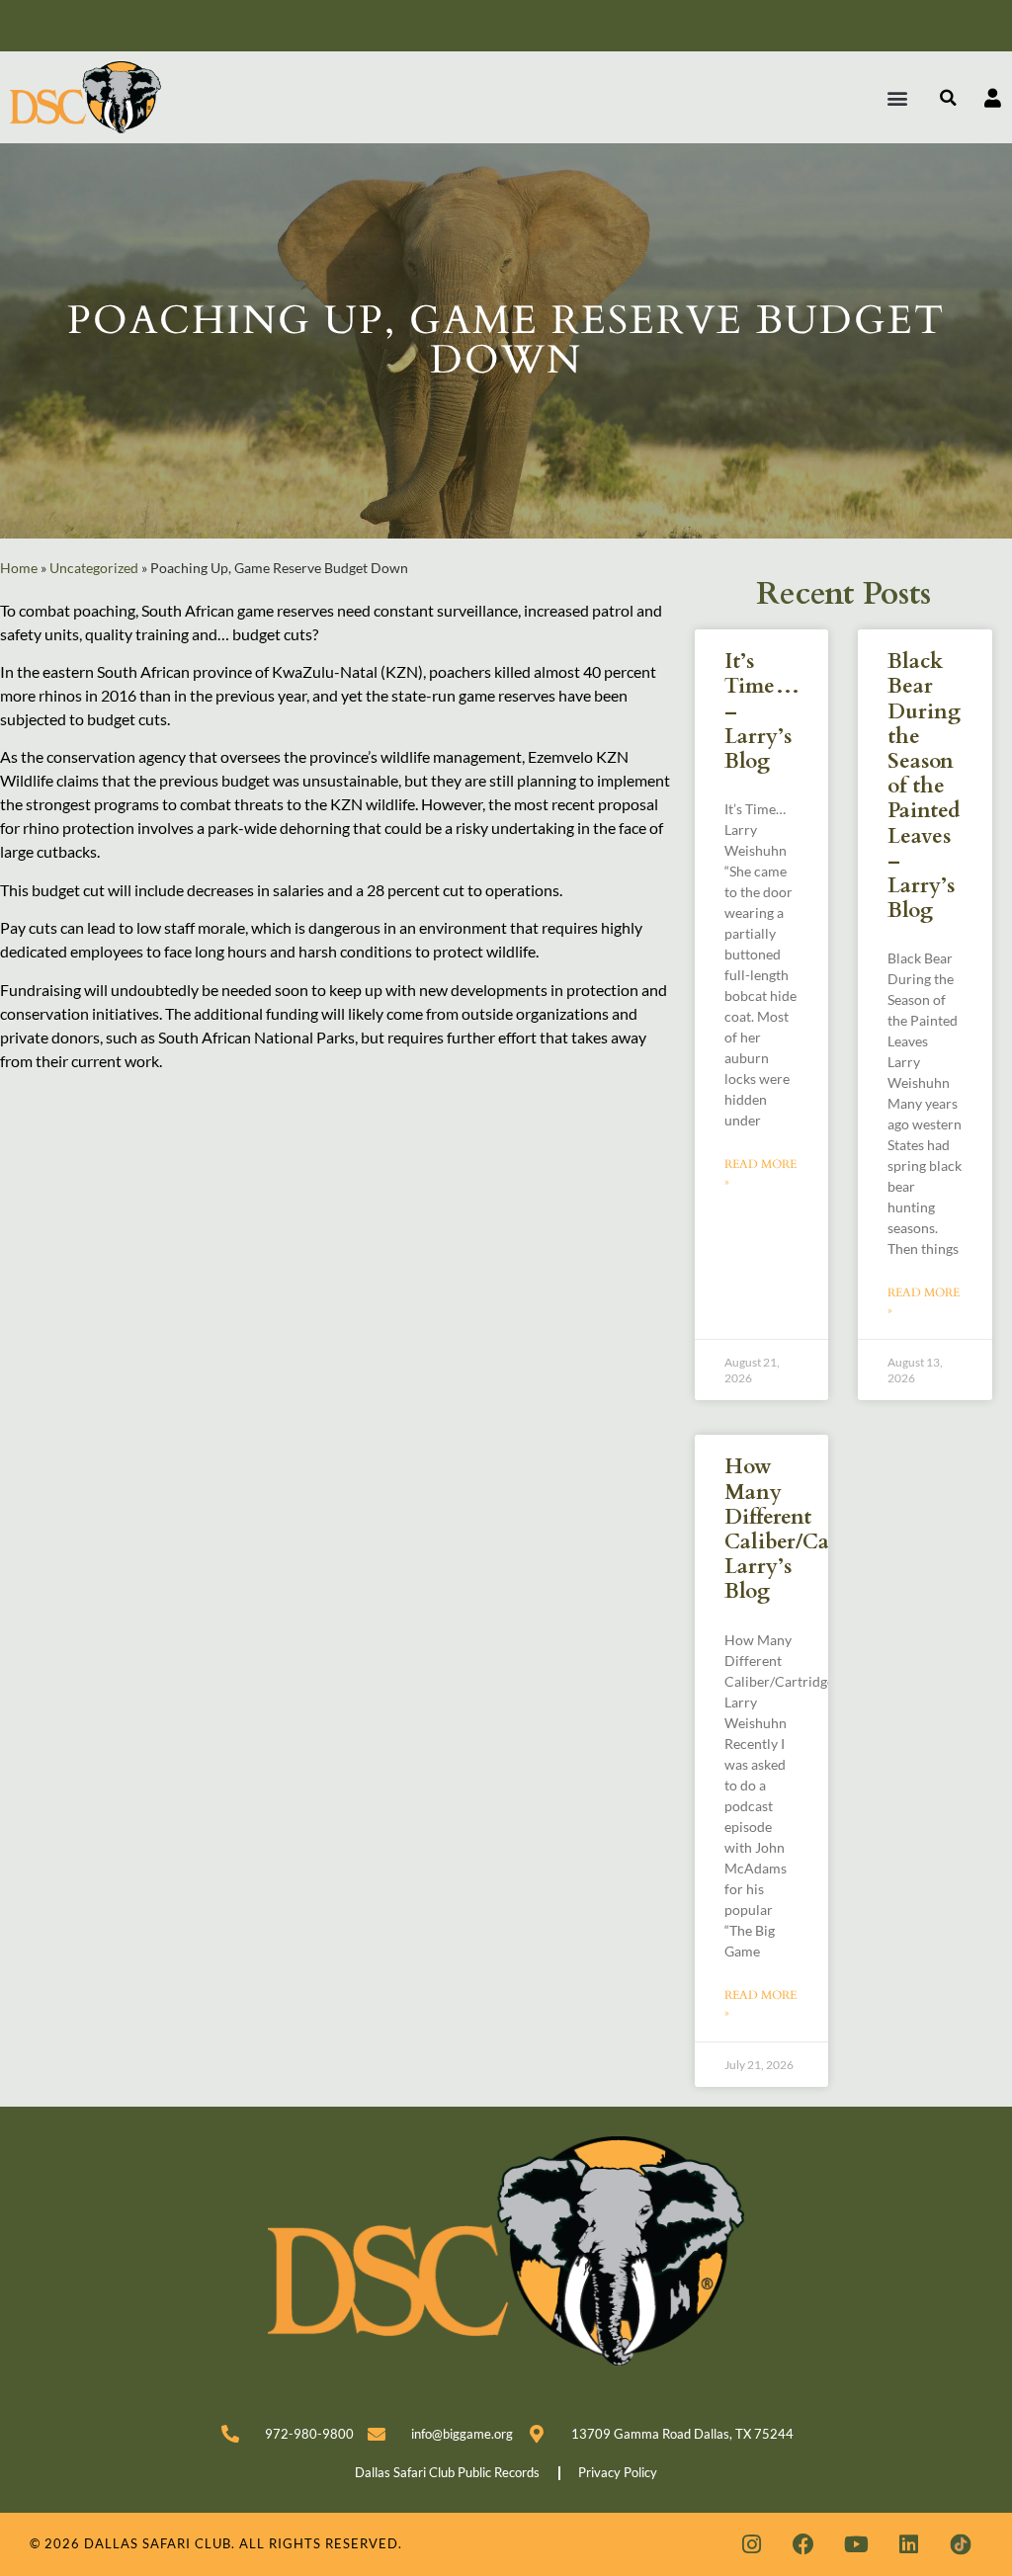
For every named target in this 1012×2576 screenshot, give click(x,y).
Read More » (760, 1173)
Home (19, 568)
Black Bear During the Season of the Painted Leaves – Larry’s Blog (924, 786)
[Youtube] (856, 2544)
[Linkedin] (908, 2544)
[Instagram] (751, 2544)
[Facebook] (803, 2544)
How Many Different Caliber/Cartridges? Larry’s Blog (819, 1529)
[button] (898, 97)
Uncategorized (94, 568)
